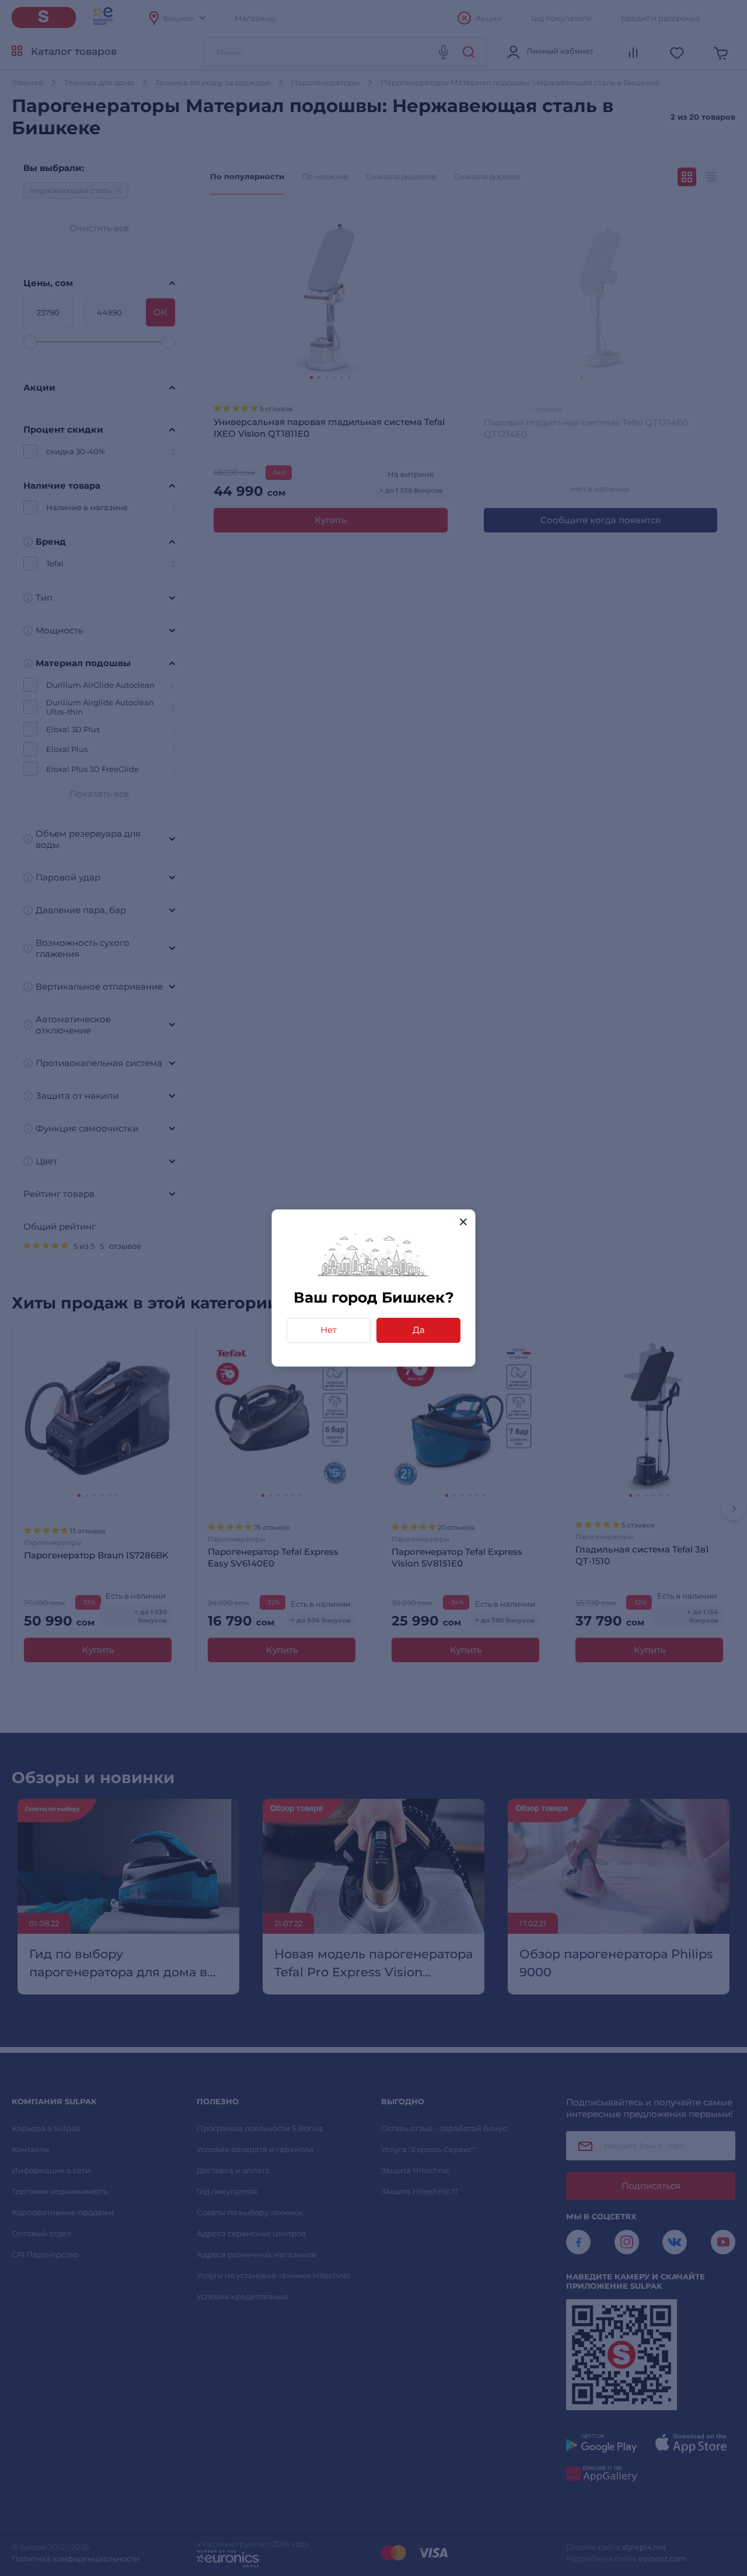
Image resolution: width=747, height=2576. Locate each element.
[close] (463, 1222)
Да (419, 1330)
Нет (329, 1330)
